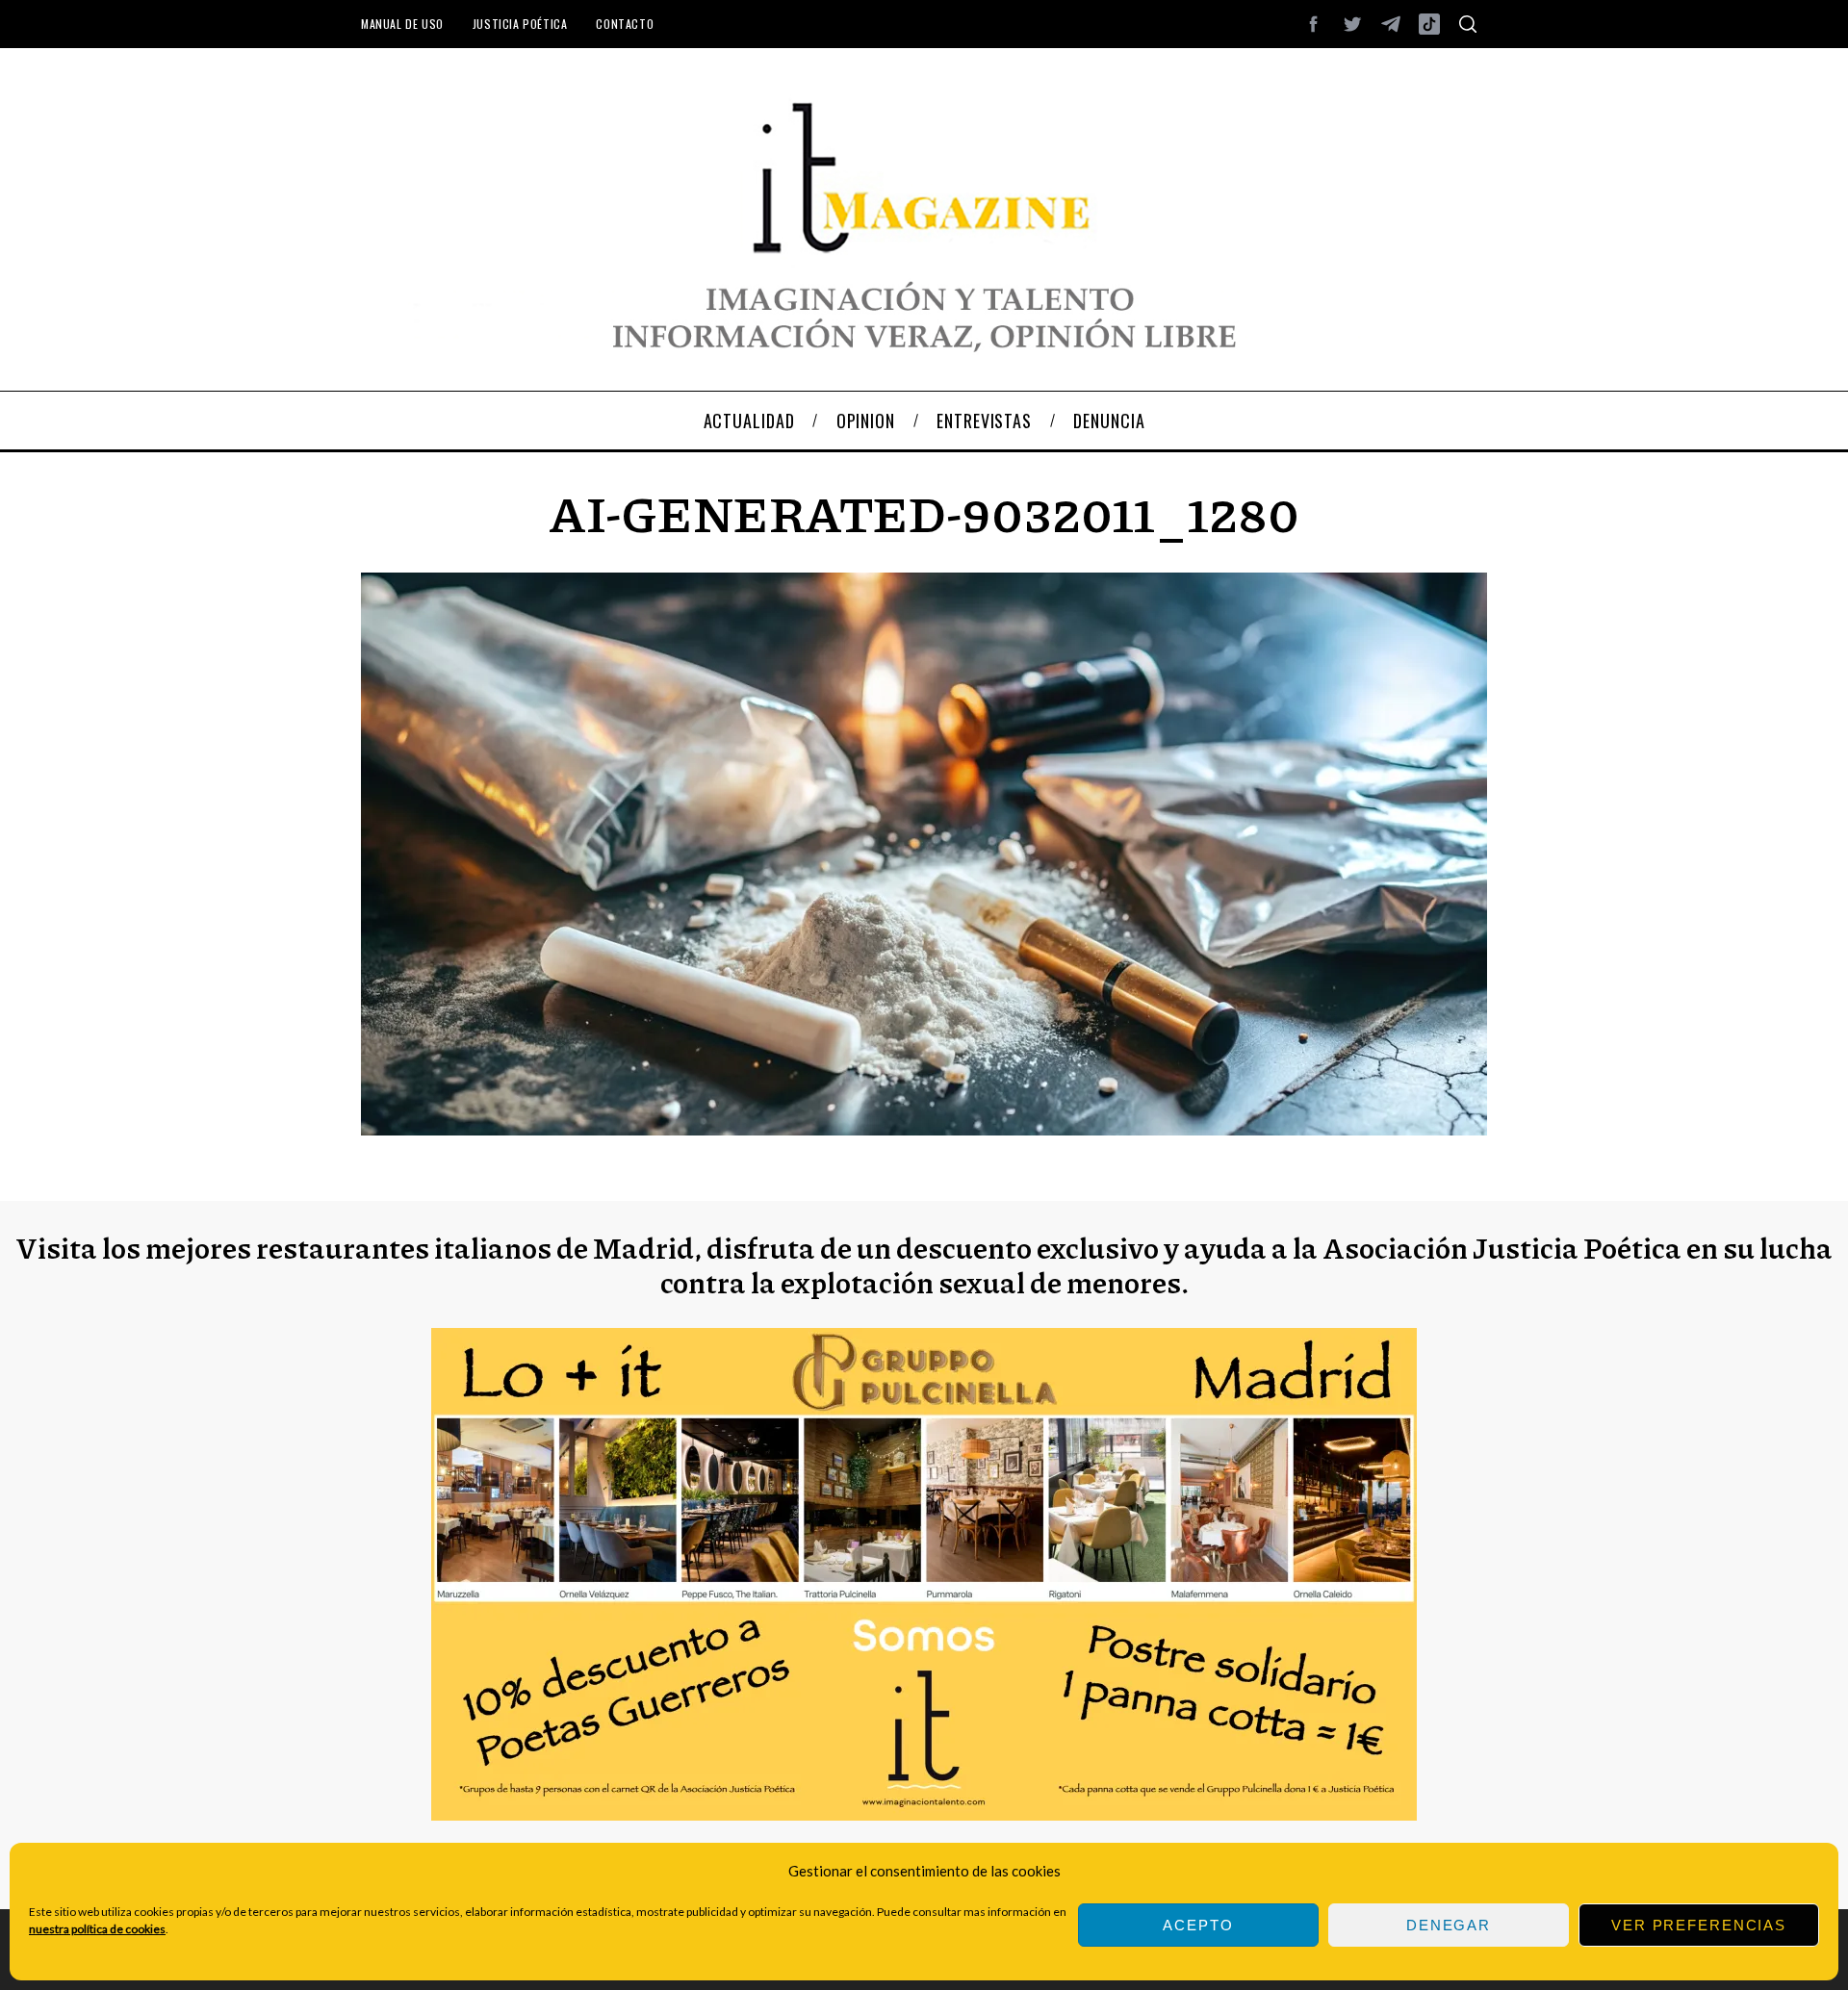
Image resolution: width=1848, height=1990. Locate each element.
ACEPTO (1198, 1925)
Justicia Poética (520, 24)
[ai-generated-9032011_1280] (924, 1129)
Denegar (1449, 1925)
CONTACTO (625, 24)
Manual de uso (402, 24)
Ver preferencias (1699, 1925)
